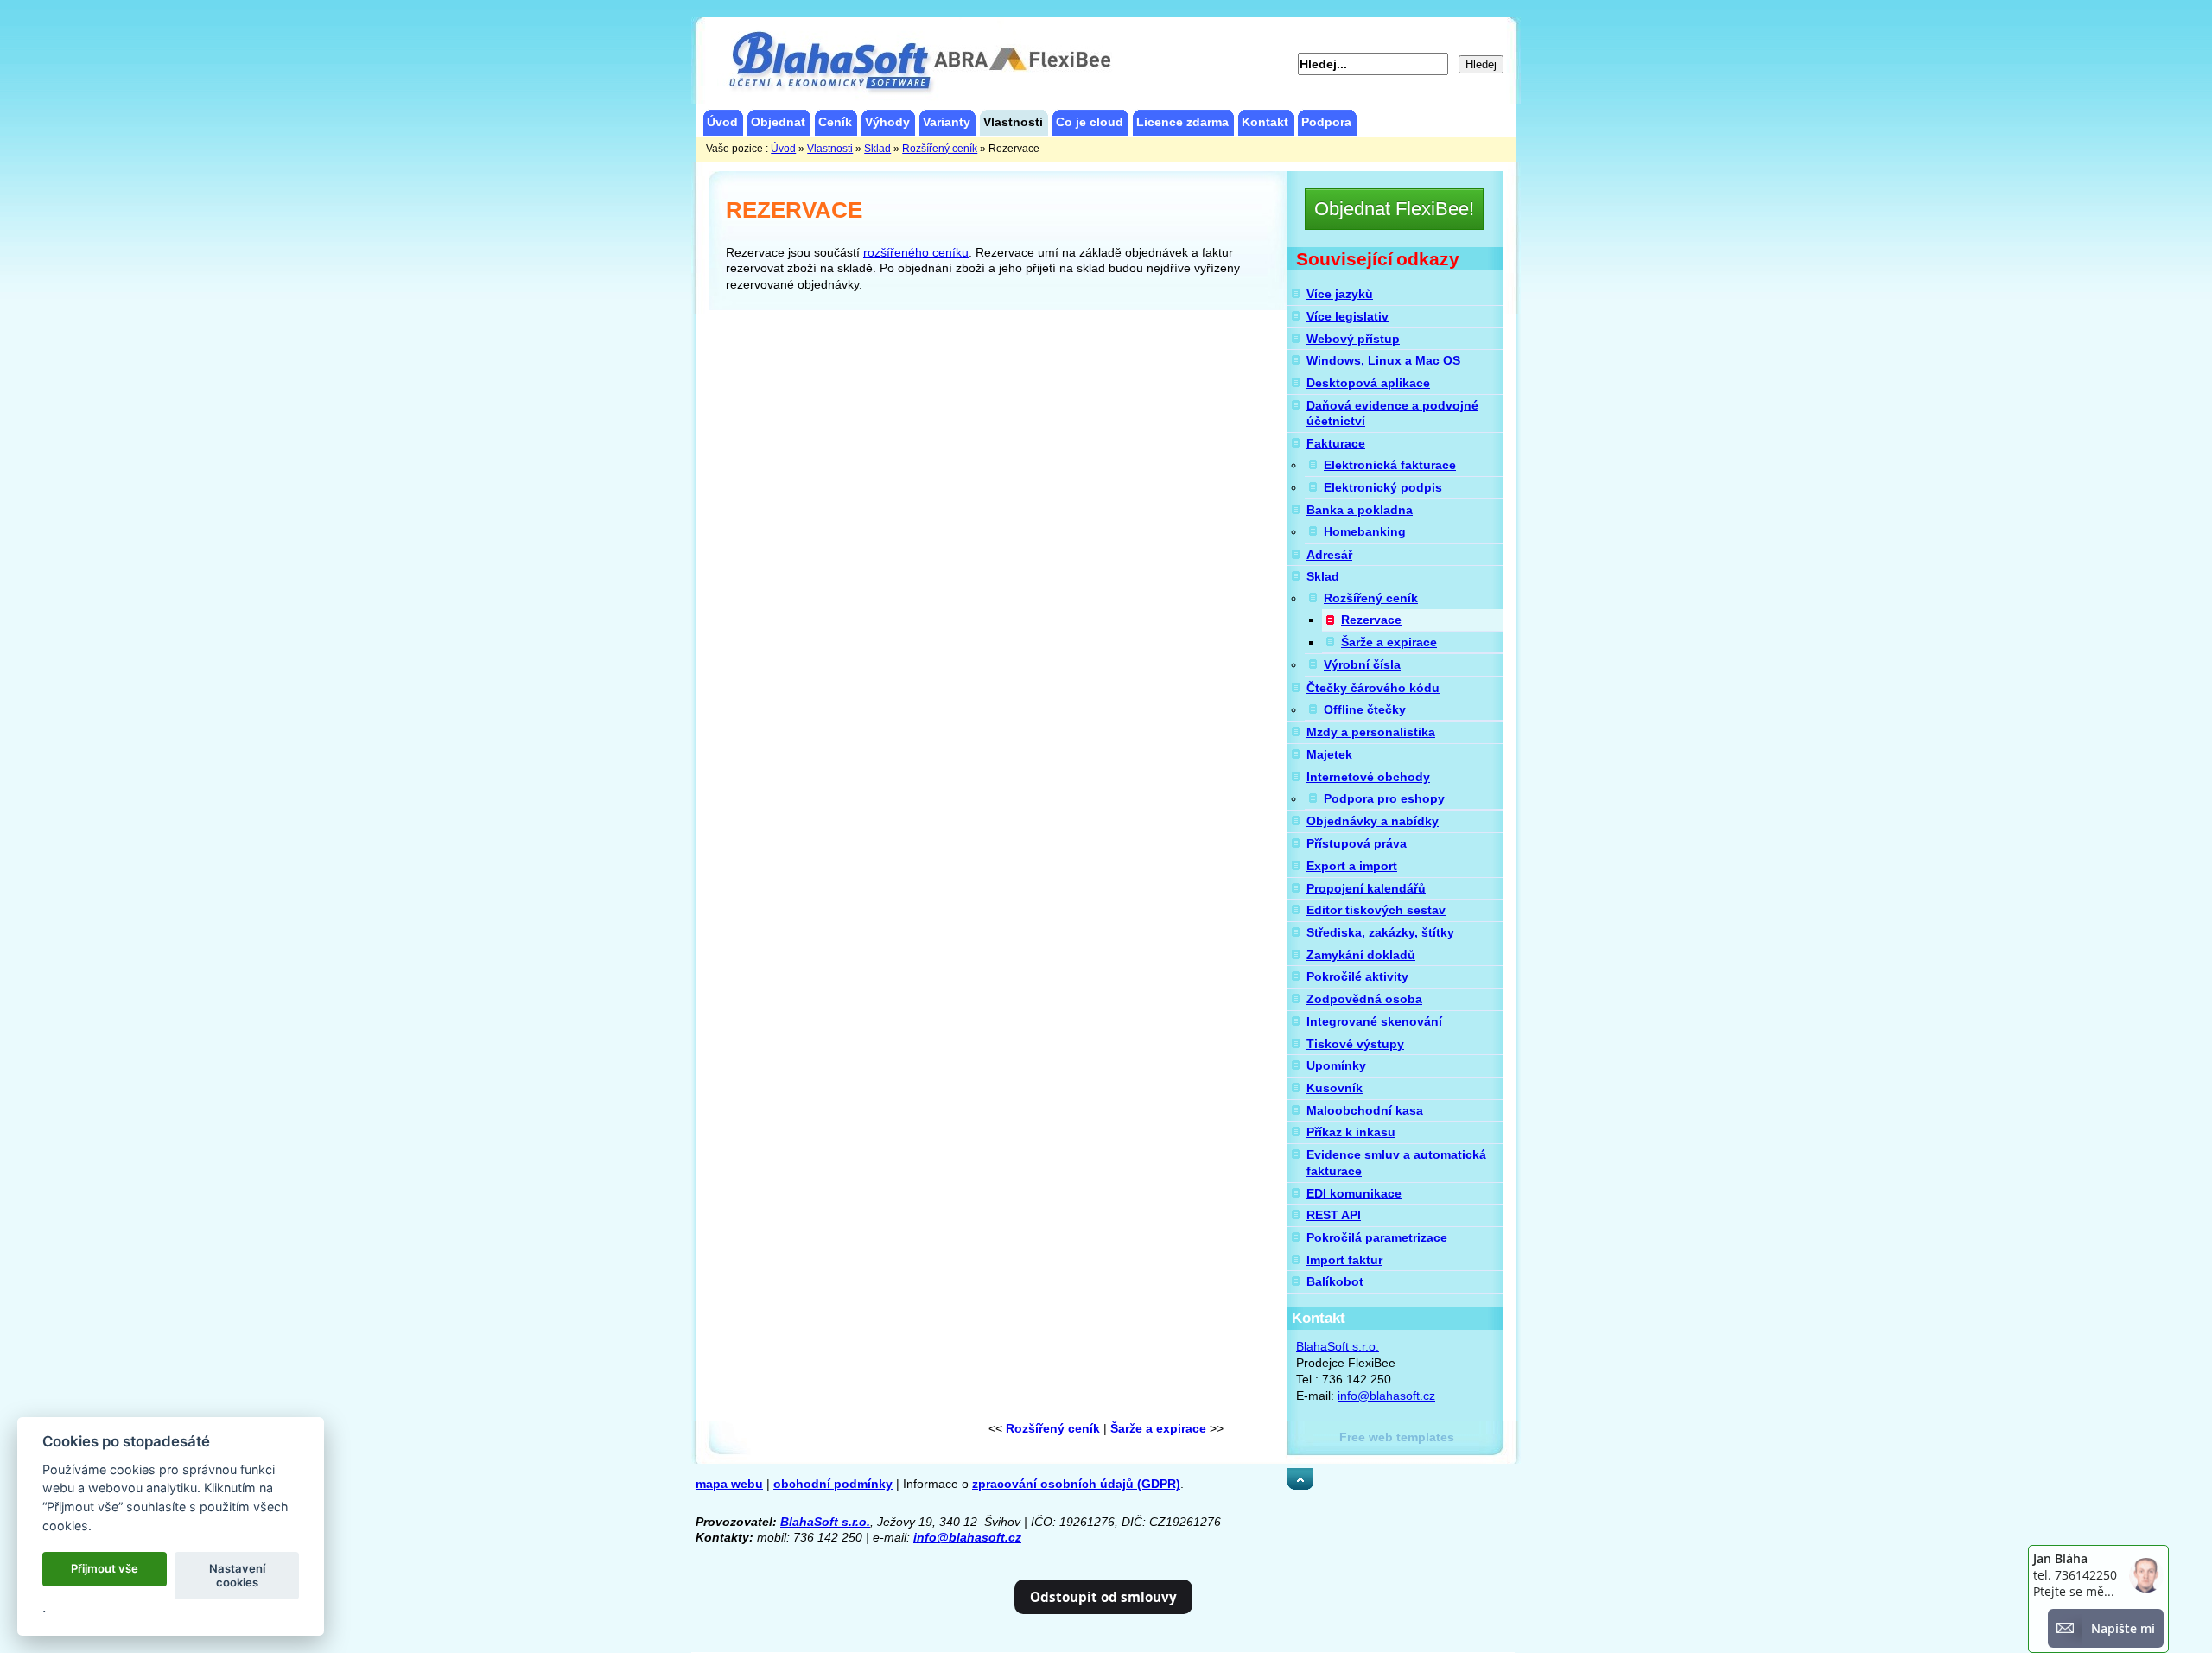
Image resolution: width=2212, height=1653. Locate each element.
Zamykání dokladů (1361, 955)
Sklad (1323, 576)
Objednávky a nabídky (1373, 821)
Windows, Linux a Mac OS (1383, 360)
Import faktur (1344, 1260)
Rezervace (1371, 620)
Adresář (1329, 555)
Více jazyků (1340, 294)
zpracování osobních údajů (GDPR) (1076, 1484)
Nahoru (1309, 1476)
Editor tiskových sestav (1376, 910)
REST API (1334, 1215)
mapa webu (729, 1484)
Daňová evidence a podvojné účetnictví (1392, 413)
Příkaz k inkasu (1351, 1132)
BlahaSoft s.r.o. (1338, 1346)
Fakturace (1336, 443)
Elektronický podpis (1383, 487)
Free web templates (1397, 1437)
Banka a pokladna (1360, 510)
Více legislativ (1348, 316)
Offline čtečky (1365, 709)
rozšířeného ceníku (916, 252)
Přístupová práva (1357, 843)
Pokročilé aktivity (1357, 976)
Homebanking (1365, 531)
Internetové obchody (1368, 777)
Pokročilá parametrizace (1377, 1237)
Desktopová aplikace (1368, 383)
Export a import (1352, 866)
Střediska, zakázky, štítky (1380, 932)
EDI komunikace (1354, 1193)
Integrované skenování (1374, 1021)
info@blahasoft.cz (1386, 1396)
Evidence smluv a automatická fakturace (1396, 1163)
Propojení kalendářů (1366, 888)
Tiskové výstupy (1355, 1044)
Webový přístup (1353, 339)
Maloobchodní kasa (1365, 1110)
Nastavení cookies (237, 1575)
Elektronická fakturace (1390, 465)
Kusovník (1335, 1088)
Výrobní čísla (1362, 664)
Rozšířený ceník (1371, 598)
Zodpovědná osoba (1364, 999)
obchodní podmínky (833, 1484)
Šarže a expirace (1389, 642)
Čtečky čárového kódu (1373, 688)
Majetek (1329, 754)
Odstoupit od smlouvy (1103, 1597)
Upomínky (1336, 1065)
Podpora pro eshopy (1384, 798)
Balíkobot (1335, 1281)
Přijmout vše (105, 1568)
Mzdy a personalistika (1371, 732)
